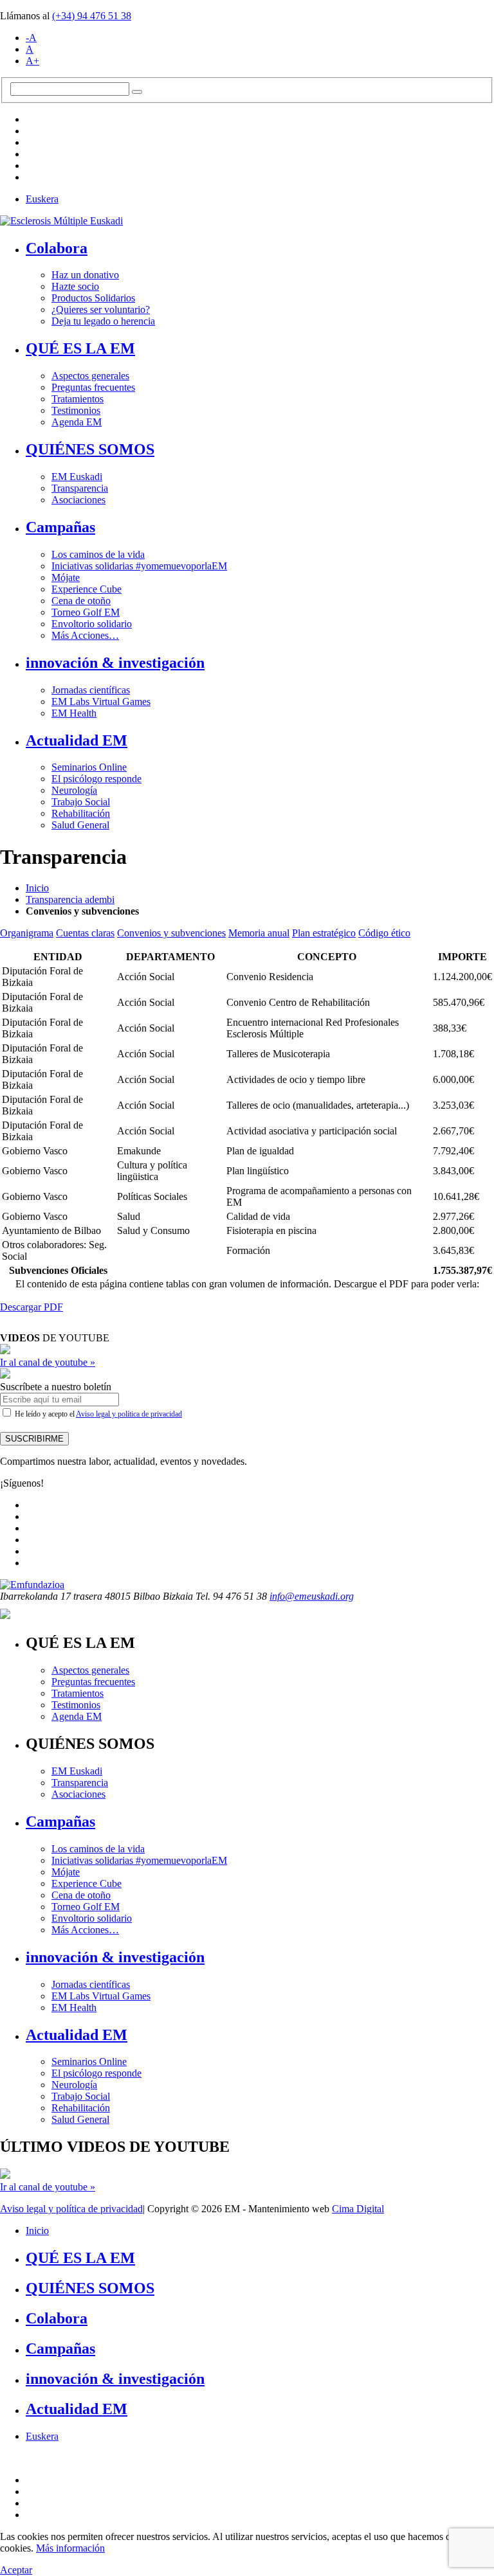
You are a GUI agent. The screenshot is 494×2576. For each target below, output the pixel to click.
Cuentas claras (85, 933)
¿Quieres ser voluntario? (101, 309)
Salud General (80, 825)
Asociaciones (78, 500)
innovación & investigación (115, 663)
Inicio (37, 888)
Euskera (42, 199)
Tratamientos (78, 399)
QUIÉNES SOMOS (90, 449)
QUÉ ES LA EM (80, 348)
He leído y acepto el (97, 1414)
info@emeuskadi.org (312, 1596)
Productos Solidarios (93, 298)
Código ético (384, 933)
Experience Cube (87, 589)
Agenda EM (77, 422)
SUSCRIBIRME (34, 1439)
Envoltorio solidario (92, 624)
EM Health (74, 713)
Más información (70, 2548)
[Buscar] (137, 92)
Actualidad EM (77, 740)
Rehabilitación (81, 813)
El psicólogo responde (96, 779)
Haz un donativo (85, 275)
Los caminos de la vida (98, 554)
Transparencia (80, 488)
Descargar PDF (32, 1307)
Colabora (57, 248)
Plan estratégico (324, 933)
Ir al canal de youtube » (48, 1362)
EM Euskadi (77, 477)
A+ (32, 61)
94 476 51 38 (92, 16)
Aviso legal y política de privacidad (129, 1414)
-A (31, 38)
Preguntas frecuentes (93, 387)
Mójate (66, 577)
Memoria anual (259, 933)
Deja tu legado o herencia (103, 321)
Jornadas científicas (91, 690)
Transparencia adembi (70, 899)
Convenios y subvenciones (171, 933)
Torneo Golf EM (86, 612)
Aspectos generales (90, 376)
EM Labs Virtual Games (101, 702)
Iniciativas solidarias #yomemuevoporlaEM (139, 566)
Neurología (74, 790)
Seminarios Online (89, 767)
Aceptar (16, 2570)
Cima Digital (358, 2209)
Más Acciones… (85, 635)
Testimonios (76, 410)
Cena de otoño (81, 601)
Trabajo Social (81, 802)
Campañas (60, 527)
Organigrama (27, 933)
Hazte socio (75, 286)
